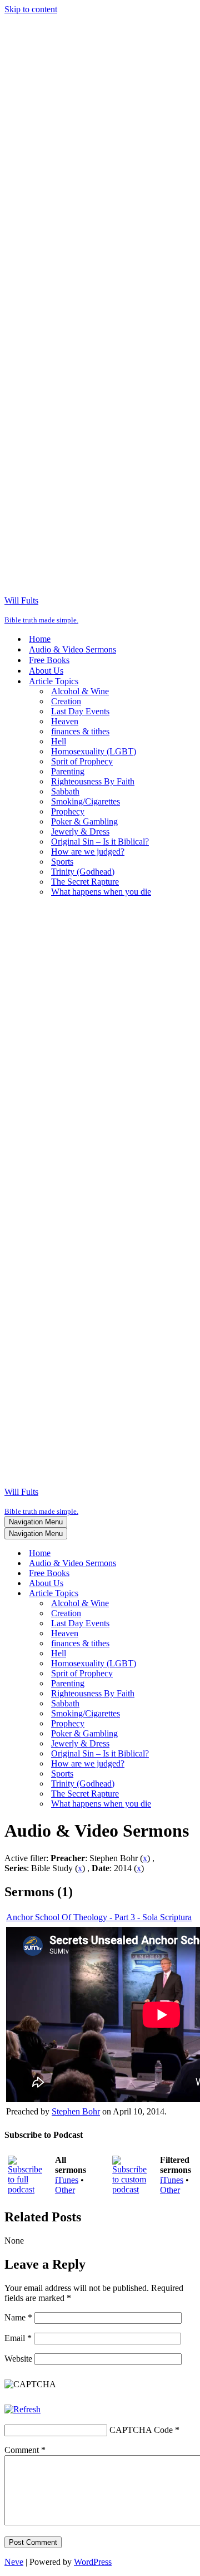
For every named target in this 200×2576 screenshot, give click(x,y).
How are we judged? (88, 852)
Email (18, 2338)
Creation (66, 701)
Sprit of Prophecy (82, 761)
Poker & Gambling (84, 821)
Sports (62, 862)
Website (18, 2359)
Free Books (49, 660)
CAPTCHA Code (141, 2430)
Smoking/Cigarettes (86, 801)
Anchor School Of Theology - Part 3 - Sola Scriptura (99, 1917)
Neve (14, 2562)
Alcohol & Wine (80, 691)
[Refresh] (22, 2409)
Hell (59, 741)
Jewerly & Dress (80, 831)
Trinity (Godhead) (83, 872)
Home (40, 639)
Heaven (65, 721)
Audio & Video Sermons (72, 649)
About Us (46, 671)
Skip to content (31, 9)
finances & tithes (80, 731)
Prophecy (68, 811)
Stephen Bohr (76, 2111)
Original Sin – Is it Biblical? (100, 842)
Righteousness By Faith (93, 781)
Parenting (68, 771)
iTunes (67, 2180)
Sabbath (65, 791)
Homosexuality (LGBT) (94, 751)
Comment (25, 2450)
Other (65, 2190)
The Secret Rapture (85, 882)
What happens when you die (101, 892)
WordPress (93, 2562)
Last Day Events (80, 711)
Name (18, 2317)
